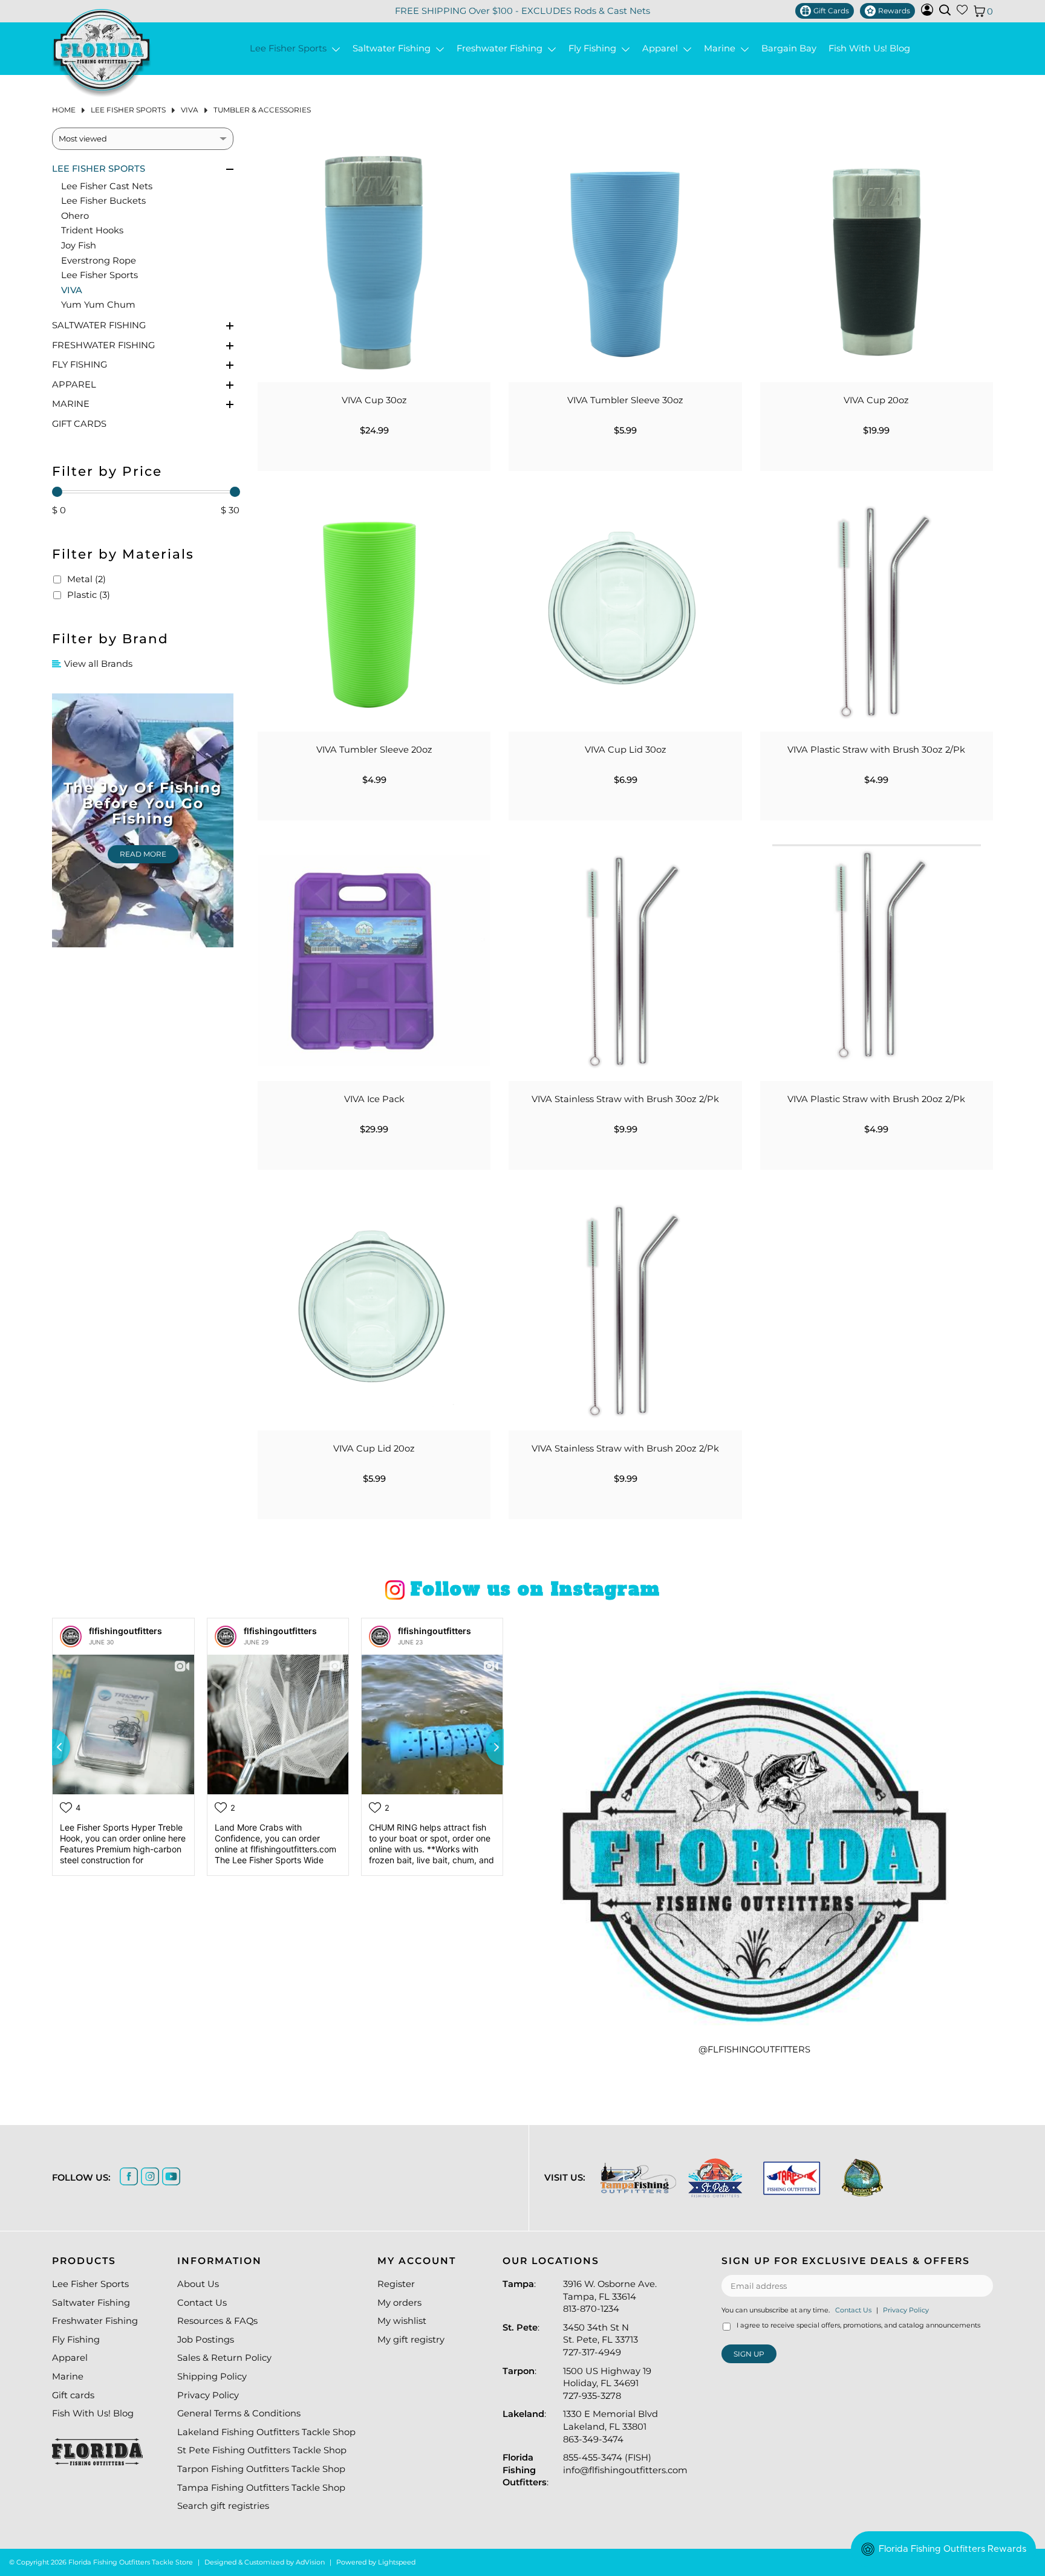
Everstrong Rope (99, 261)
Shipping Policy (212, 2376)
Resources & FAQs (217, 2321)
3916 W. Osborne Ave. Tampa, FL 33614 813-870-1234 (610, 2296)
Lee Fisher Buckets (103, 201)
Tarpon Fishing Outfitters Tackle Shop (261, 2469)
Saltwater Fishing (394, 49)
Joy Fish (79, 245)
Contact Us (202, 2303)
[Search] (945, 10)
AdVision (310, 2562)
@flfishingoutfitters (754, 2049)
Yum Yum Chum (98, 305)
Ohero (75, 216)
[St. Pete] (715, 2178)
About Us (198, 2284)
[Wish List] (962, 12)
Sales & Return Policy (224, 2358)
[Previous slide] (52, 1747)
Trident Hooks (92, 230)
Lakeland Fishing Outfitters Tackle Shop (266, 2432)
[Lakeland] (862, 2178)
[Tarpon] (792, 2178)
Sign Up (749, 2354)
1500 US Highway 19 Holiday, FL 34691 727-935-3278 (607, 2383)
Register (396, 2284)
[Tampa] (638, 2178)
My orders (399, 2303)
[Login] (927, 13)
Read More (143, 854)
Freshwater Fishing (502, 49)
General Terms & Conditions (239, 2413)
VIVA (190, 110)
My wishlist (402, 2321)
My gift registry (411, 2340)
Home (64, 110)
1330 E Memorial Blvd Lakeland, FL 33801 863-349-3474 (610, 2426)
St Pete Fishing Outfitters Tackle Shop (262, 2450)
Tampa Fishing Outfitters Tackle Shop (261, 2488)
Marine (722, 49)
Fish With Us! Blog (869, 49)
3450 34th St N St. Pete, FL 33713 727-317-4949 (601, 2340)
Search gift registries (223, 2506)
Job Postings (206, 2340)
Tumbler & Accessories (262, 110)
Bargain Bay (789, 49)
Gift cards (79, 424)
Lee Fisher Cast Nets (107, 186)
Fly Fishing (595, 49)
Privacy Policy (208, 2395)
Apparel (662, 49)
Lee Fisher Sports (291, 49)
